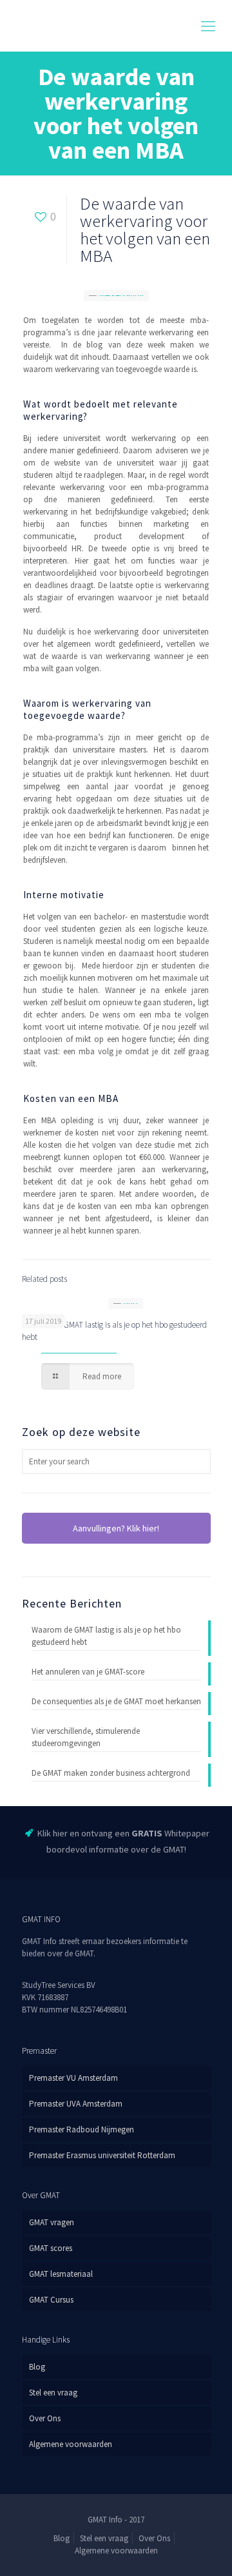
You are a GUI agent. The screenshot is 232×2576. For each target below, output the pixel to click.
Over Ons (45, 2418)
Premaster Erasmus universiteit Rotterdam (102, 2155)
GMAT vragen (52, 2222)
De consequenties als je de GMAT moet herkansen (116, 1701)
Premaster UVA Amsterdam (76, 2104)
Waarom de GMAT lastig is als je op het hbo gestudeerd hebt (106, 1636)
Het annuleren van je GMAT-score (88, 1672)
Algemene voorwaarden (71, 2444)
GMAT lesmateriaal (61, 2274)
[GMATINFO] (116, 26)
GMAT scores (51, 2248)
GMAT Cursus (51, 2300)
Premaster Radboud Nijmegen (82, 2129)
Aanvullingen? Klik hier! (116, 1528)
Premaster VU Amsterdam (73, 2078)
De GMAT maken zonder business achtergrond (111, 1773)
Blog (37, 2367)
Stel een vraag (53, 2393)
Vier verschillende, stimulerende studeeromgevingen (86, 1737)
